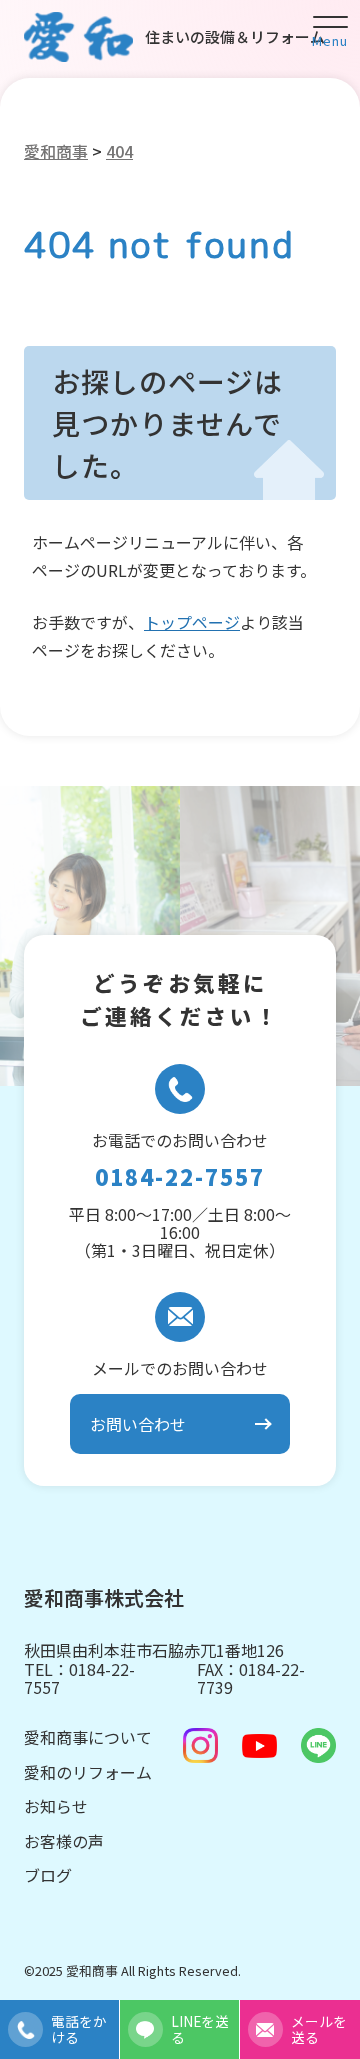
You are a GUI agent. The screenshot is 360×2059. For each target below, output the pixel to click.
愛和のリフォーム (88, 1772)
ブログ (48, 1875)
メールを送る (319, 2029)
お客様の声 (64, 1841)
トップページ (192, 622)
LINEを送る (200, 2029)
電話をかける (79, 2029)
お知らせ (56, 1806)
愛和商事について (88, 1737)
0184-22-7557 (180, 1177)
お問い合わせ (138, 1424)
